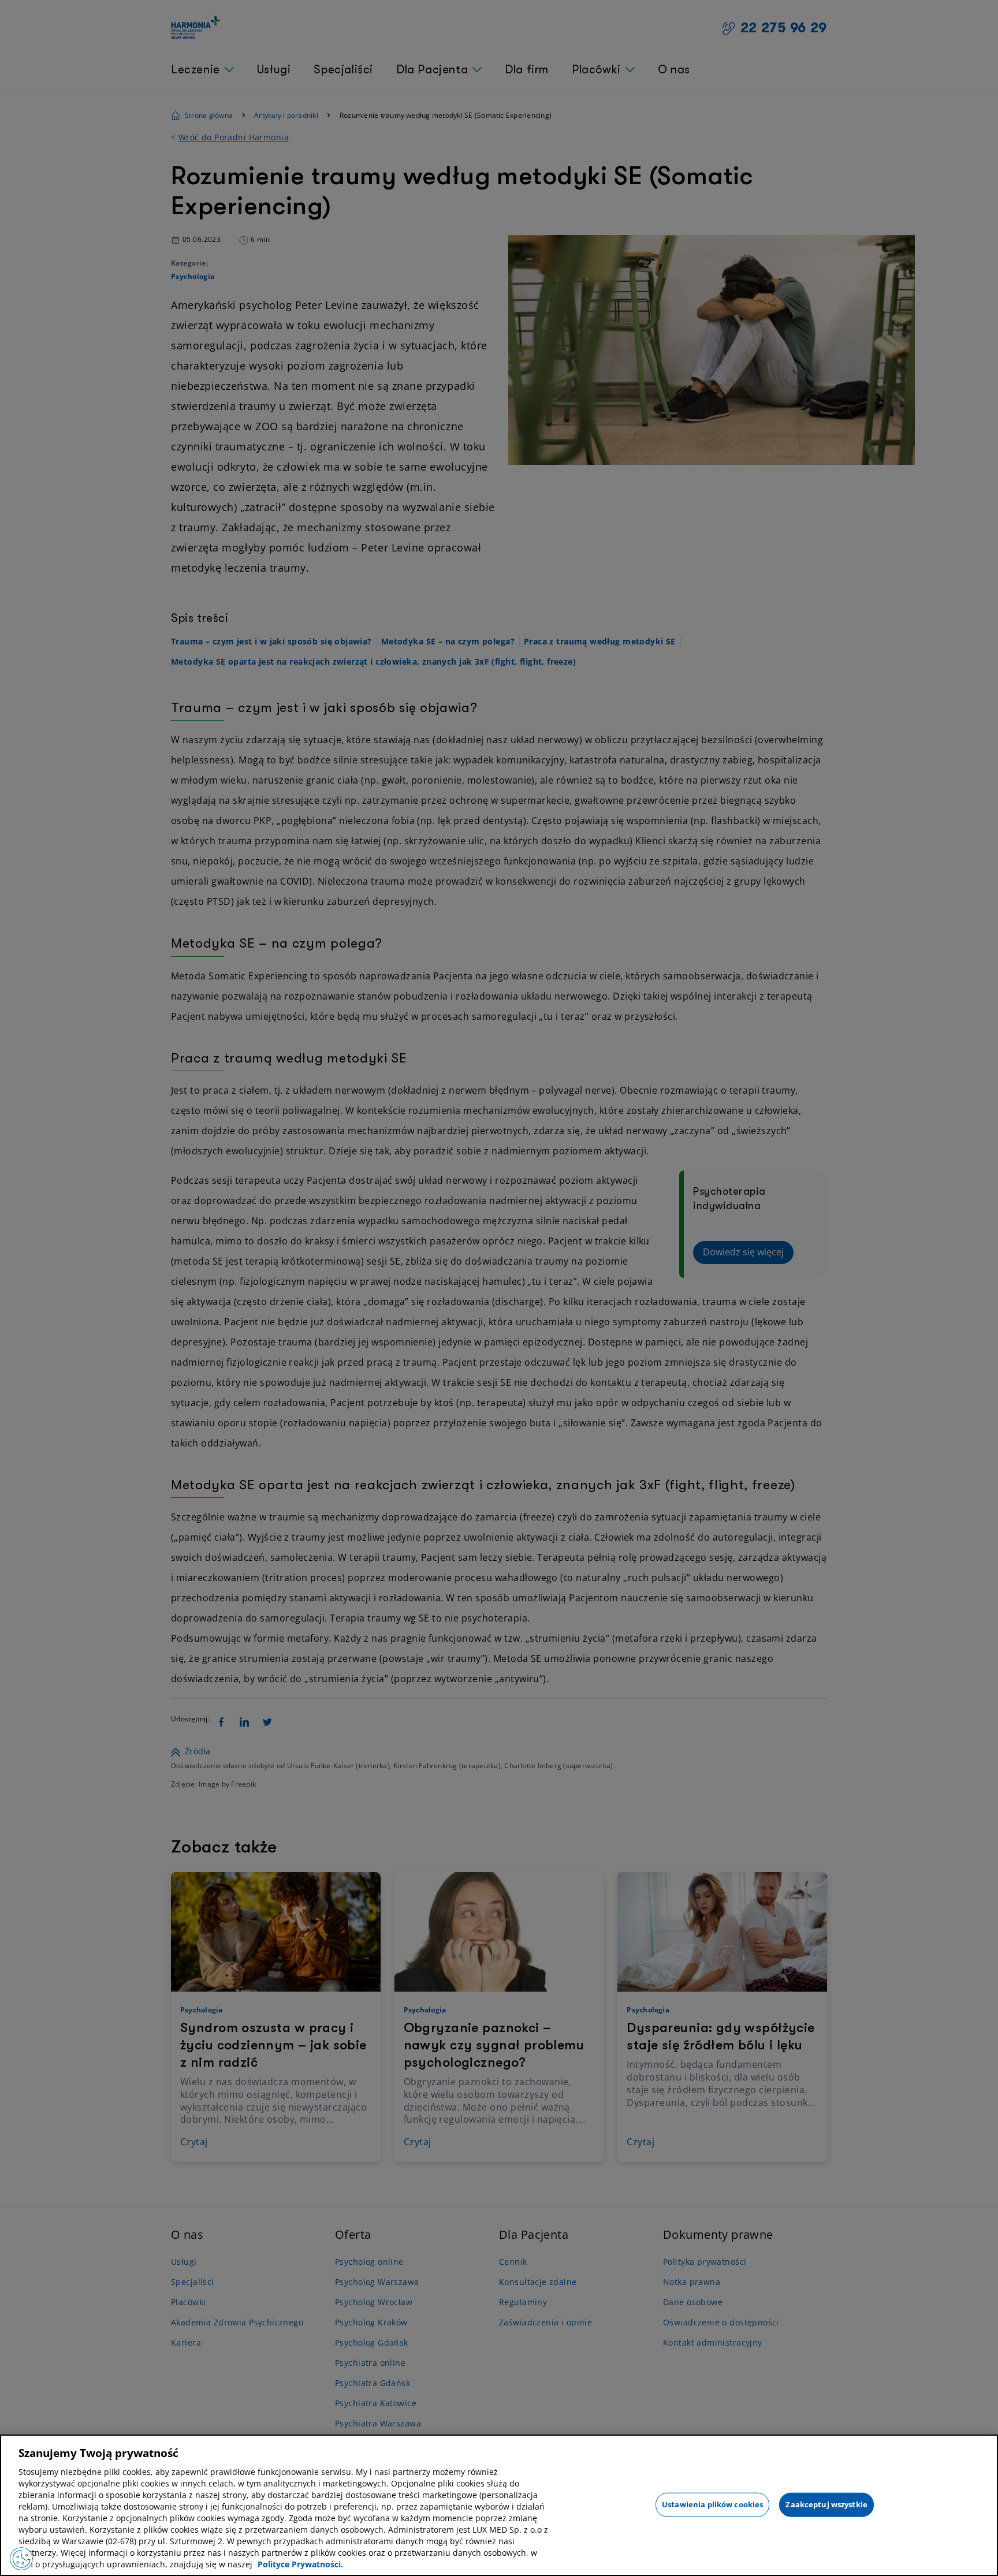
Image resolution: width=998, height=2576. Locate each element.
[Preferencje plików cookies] (21, 2559)
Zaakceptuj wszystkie (826, 2504)
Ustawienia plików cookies (712, 2504)
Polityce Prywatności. (300, 2564)
